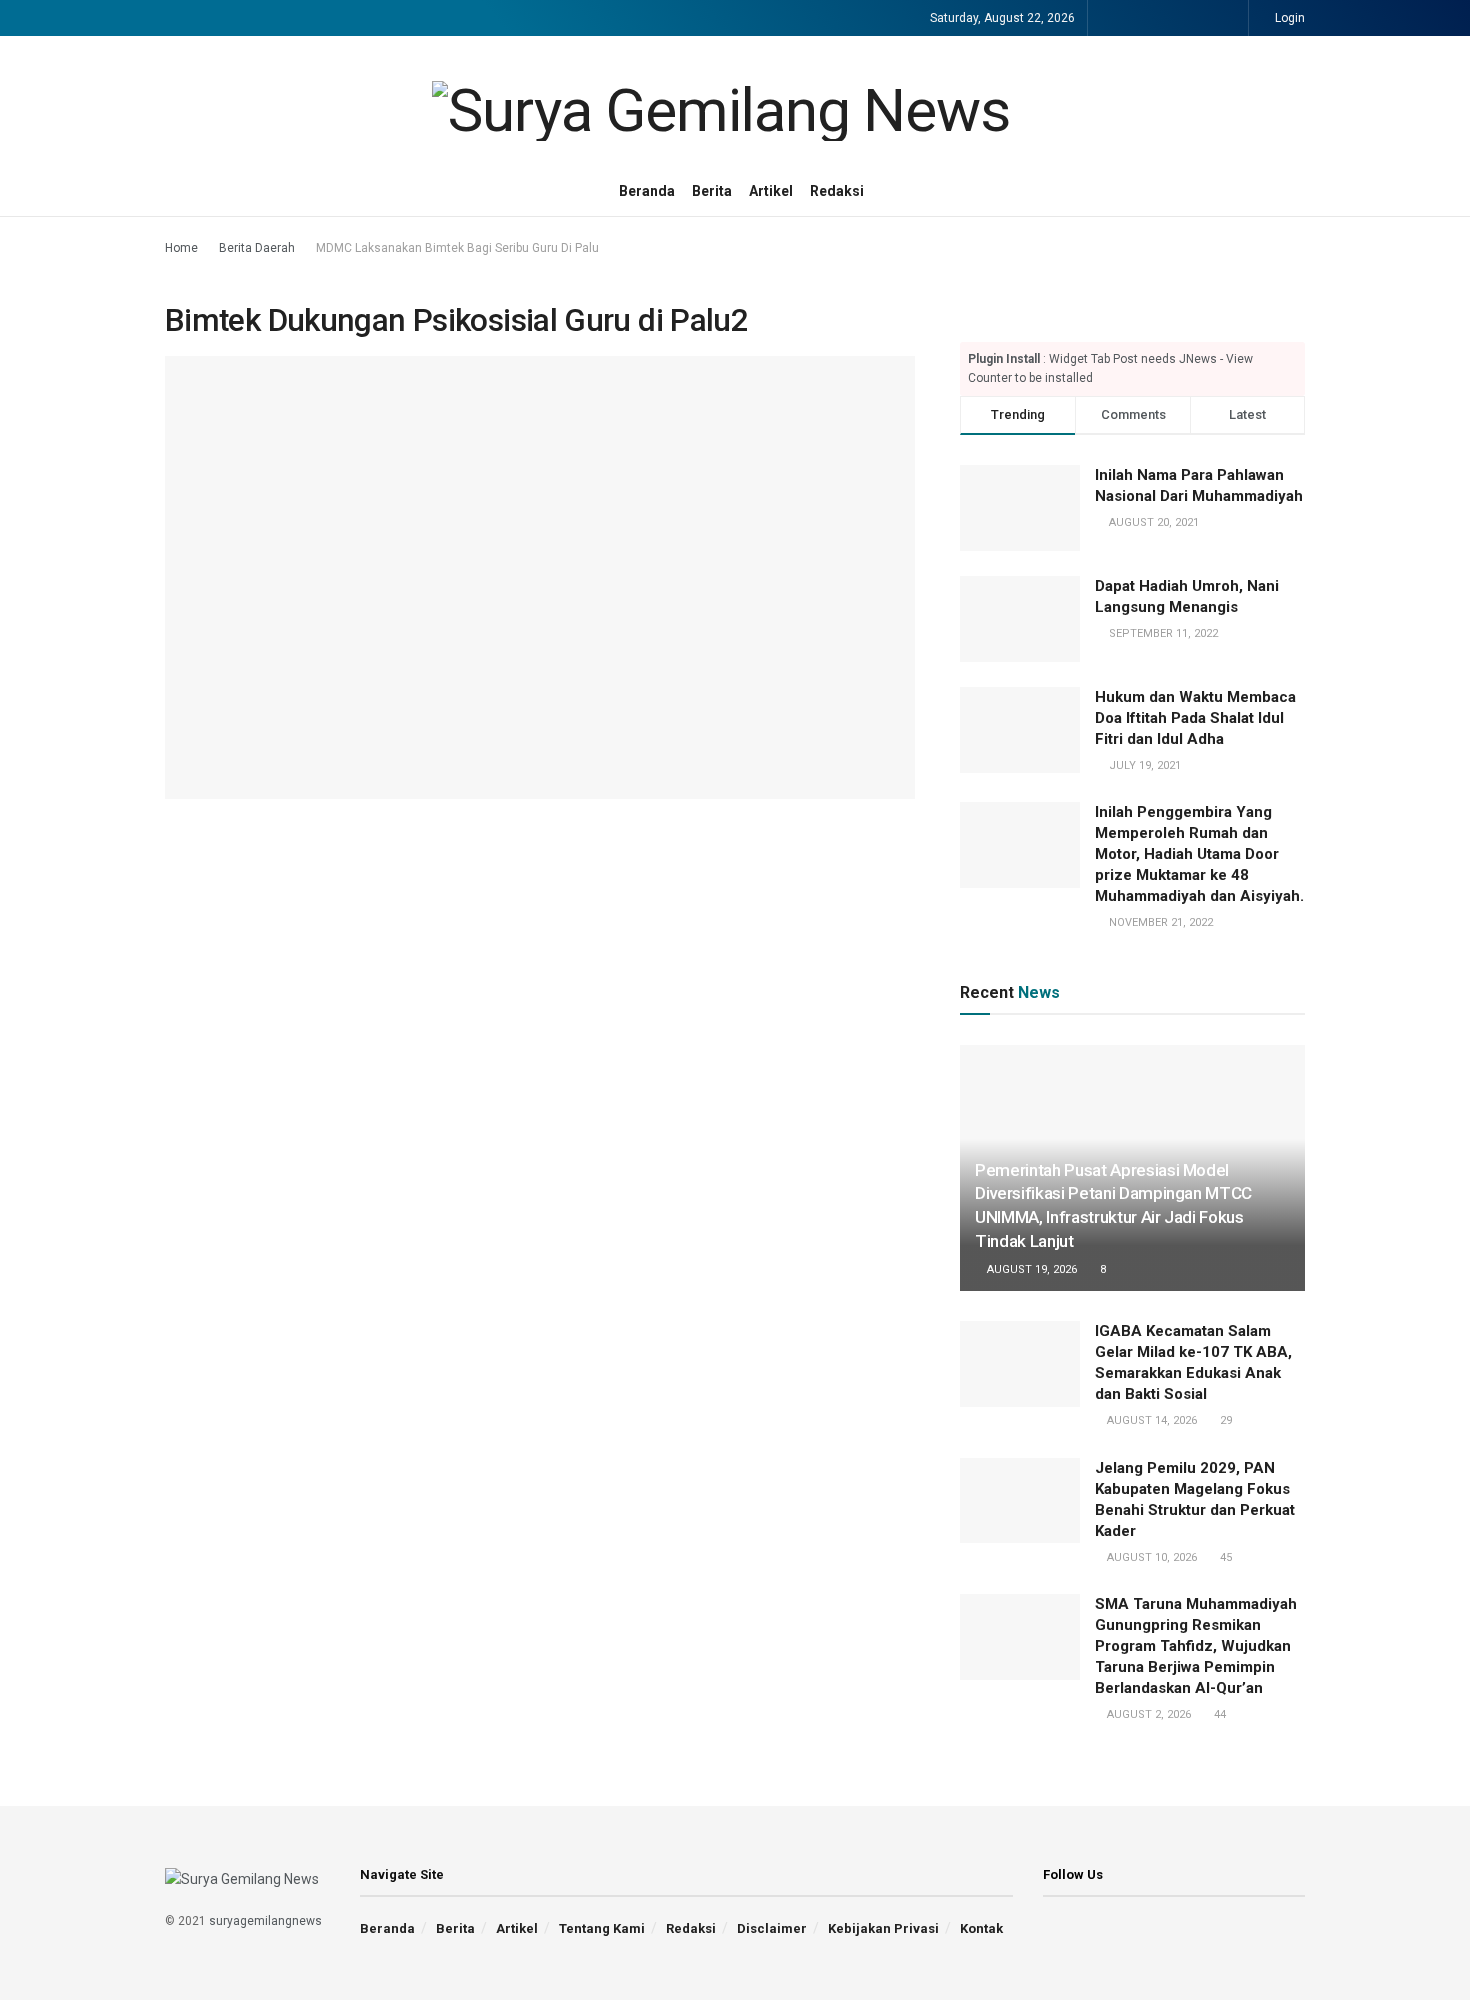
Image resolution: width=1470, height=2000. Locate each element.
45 (1224, 1557)
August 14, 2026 (1150, 1420)
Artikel (771, 191)
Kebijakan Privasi (883, 1928)
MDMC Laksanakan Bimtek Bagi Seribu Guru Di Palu (457, 248)
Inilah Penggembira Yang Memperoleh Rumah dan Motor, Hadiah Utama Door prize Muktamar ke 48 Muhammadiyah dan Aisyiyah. (1199, 854)
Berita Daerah (257, 248)
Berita (712, 191)
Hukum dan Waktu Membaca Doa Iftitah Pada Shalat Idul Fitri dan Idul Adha (1195, 718)
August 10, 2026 (1150, 1557)
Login (1288, 18)
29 (1224, 1420)
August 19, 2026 (1030, 1269)
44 (1218, 1714)
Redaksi (837, 191)
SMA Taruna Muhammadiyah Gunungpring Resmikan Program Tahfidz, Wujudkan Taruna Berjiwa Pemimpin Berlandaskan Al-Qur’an (1196, 1646)
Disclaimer (772, 1928)
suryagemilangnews (265, 1921)
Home (181, 248)
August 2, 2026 (1147, 1714)
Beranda (647, 191)
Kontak (981, 1928)
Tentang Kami (602, 1928)
